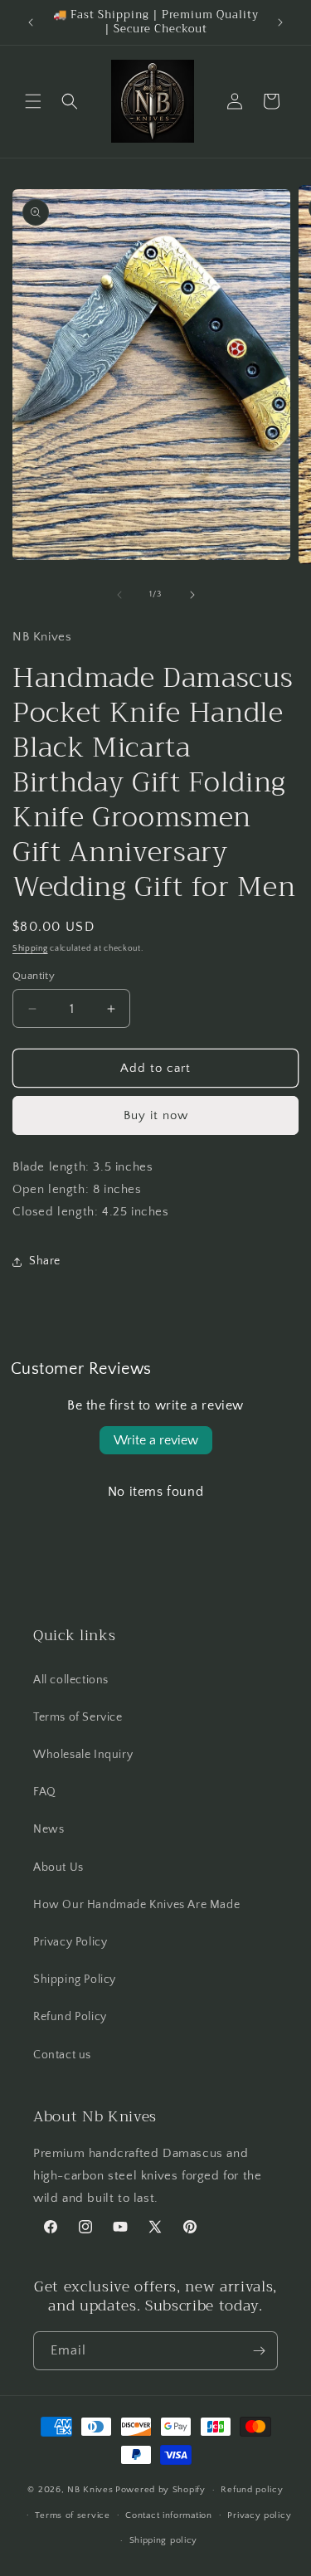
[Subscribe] (259, 2351)
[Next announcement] (280, 22)
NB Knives (90, 2490)
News (49, 1829)
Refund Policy (70, 2017)
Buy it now (156, 1115)
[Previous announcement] (31, 22)
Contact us (62, 2055)
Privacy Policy (70, 1942)
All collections (71, 1680)
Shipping (30, 949)
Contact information (168, 2515)
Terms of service (72, 2515)
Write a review (156, 1440)
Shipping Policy (75, 1979)
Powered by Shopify (160, 2490)
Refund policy (252, 2490)
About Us (58, 1867)
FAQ (45, 1792)
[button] (33, 101)
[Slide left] (119, 595)
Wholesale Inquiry (83, 1755)
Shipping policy (164, 2540)
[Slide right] (192, 595)
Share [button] (45, 1261)
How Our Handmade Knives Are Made (136, 1905)
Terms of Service (78, 1717)
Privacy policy (259, 2515)
